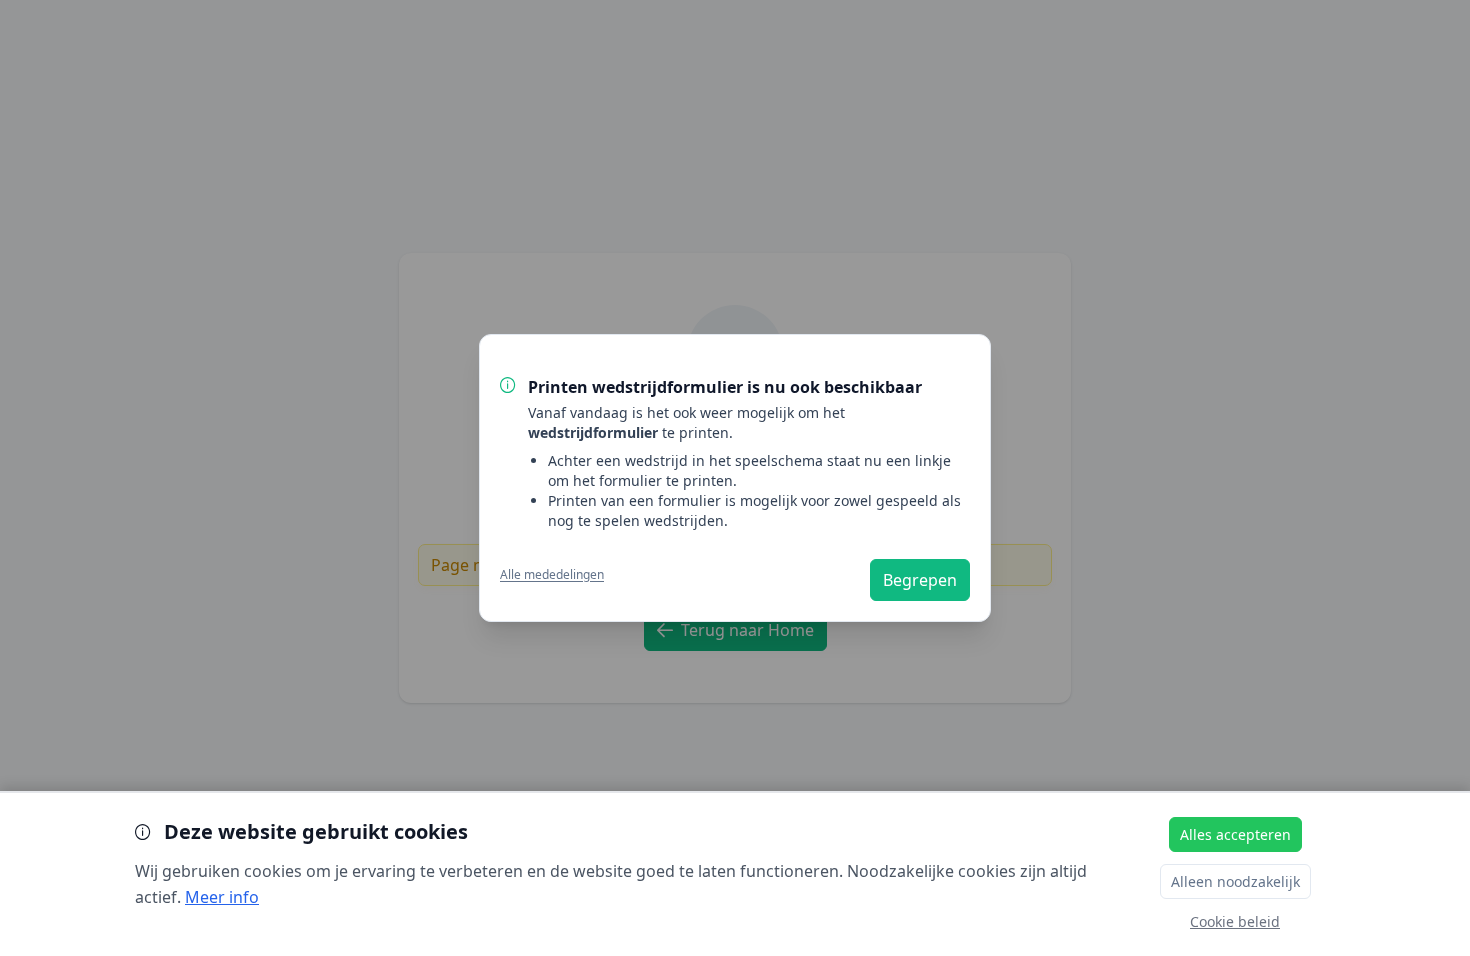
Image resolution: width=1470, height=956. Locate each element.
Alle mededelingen (552, 575)
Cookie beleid (1235, 921)
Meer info (222, 897)
